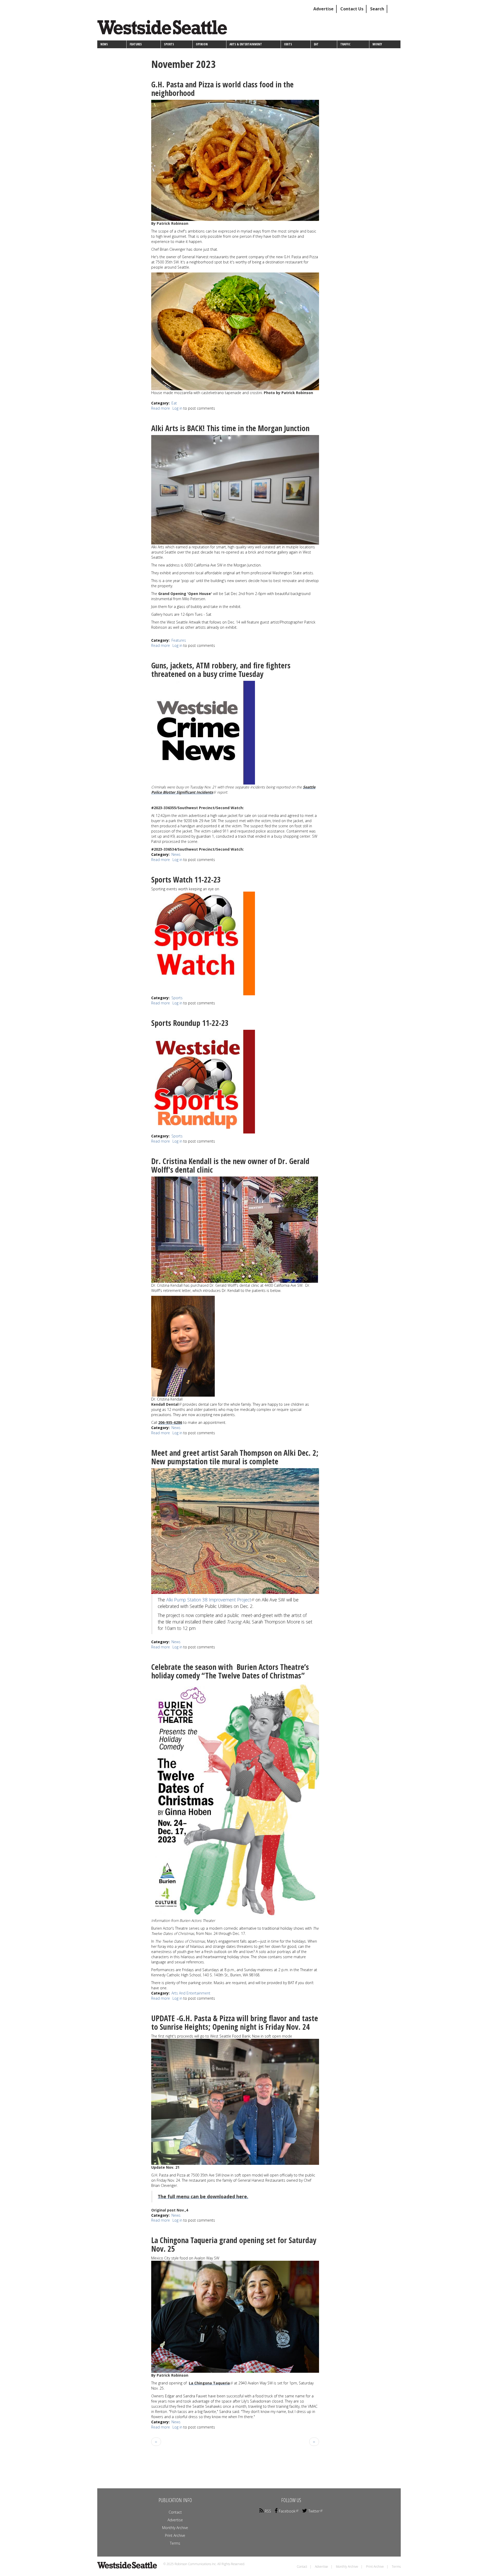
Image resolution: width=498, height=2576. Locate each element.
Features (136, 44)
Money (377, 44)
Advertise (323, 9)
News (104, 44)
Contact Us (352, 9)
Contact (175, 2512)
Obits (288, 44)
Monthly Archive (175, 2528)
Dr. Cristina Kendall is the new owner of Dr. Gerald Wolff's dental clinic (230, 1165)
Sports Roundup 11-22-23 (190, 1023)
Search (377, 9)
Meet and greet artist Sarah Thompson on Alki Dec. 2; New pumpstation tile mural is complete (235, 1457)
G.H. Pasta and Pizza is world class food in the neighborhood (222, 89)
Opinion (202, 44)
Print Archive (175, 2535)
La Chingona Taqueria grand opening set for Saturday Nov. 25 (234, 2244)
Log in (177, 408)
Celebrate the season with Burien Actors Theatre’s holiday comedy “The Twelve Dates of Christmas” (230, 1671)
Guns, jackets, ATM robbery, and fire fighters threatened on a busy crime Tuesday (221, 670)
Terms (175, 2543)
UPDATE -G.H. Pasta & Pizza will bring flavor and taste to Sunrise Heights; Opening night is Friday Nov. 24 (235, 2022)
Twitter (314, 2511)
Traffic (345, 44)
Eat (316, 44)
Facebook (287, 2511)
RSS (268, 2511)
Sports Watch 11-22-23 (186, 880)
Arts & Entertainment (246, 44)
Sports (169, 44)
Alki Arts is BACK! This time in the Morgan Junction (230, 428)
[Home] (164, 29)
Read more (161, 408)
